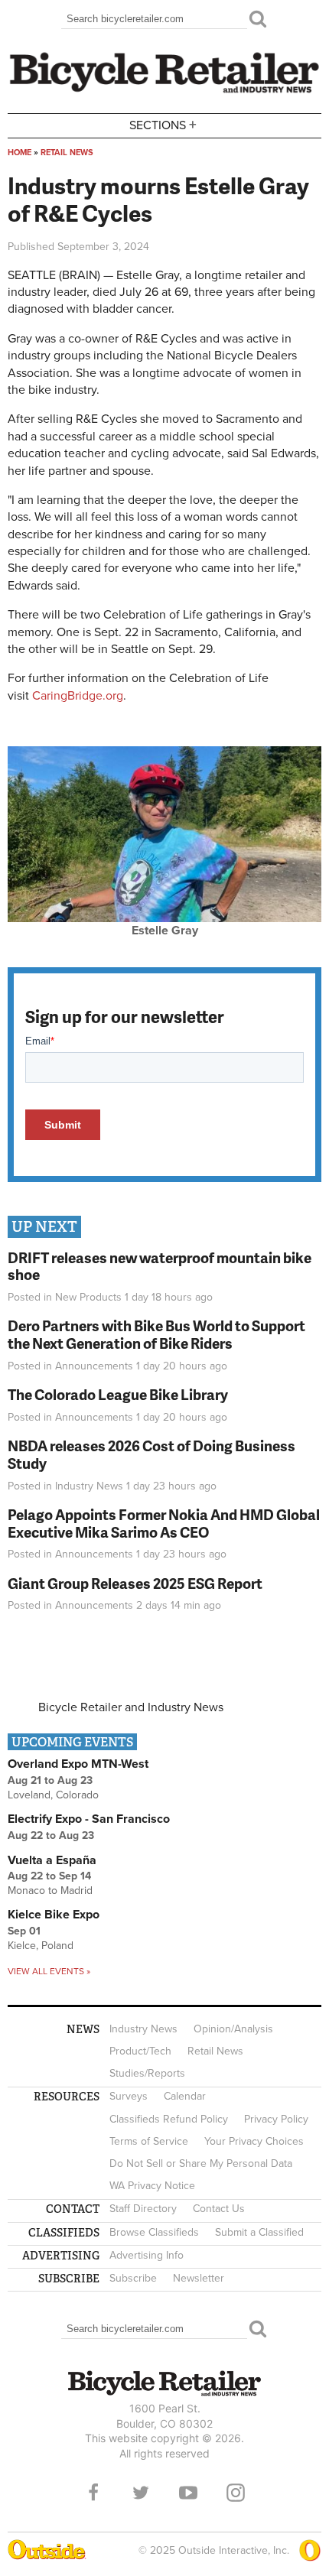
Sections (163, 124)
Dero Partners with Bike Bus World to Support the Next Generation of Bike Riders (156, 1334)
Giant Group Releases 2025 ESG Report (135, 1583)
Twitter (141, 2493)
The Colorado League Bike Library (118, 1394)
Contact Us (219, 2209)
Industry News (89, 1486)
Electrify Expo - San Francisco (89, 1819)
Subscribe (133, 2278)
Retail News (67, 153)
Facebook (93, 2493)
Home (20, 153)
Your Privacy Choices (254, 2141)
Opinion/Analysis (233, 2029)
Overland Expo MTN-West (78, 1764)
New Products (88, 1297)
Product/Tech (140, 2051)
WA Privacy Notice (152, 2186)
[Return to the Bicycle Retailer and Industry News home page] (164, 91)
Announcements (94, 1366)
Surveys (129, 2096)
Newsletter (199, 2278)
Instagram (236, 2493)
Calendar (185, 2096)
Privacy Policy (276, 2119)
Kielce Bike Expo (54, 1915)
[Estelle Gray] (164, 918)
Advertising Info (147, 2255)
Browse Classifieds (154, 2232)
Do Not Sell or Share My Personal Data (201, 2163)
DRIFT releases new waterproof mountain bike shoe (160, 1266)
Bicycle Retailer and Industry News (131, 1707)
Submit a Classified (259, 2232)
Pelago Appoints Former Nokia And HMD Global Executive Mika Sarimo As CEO (164, 1523)
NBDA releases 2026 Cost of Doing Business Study (151, 1454)
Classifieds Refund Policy (169, 2119)
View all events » (49, 1971)
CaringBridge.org (78, 696)
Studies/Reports (147, 2073)
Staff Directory (143, 2209)
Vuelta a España (52, 1860)
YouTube (188, 2493)
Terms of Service (149, 2141)
